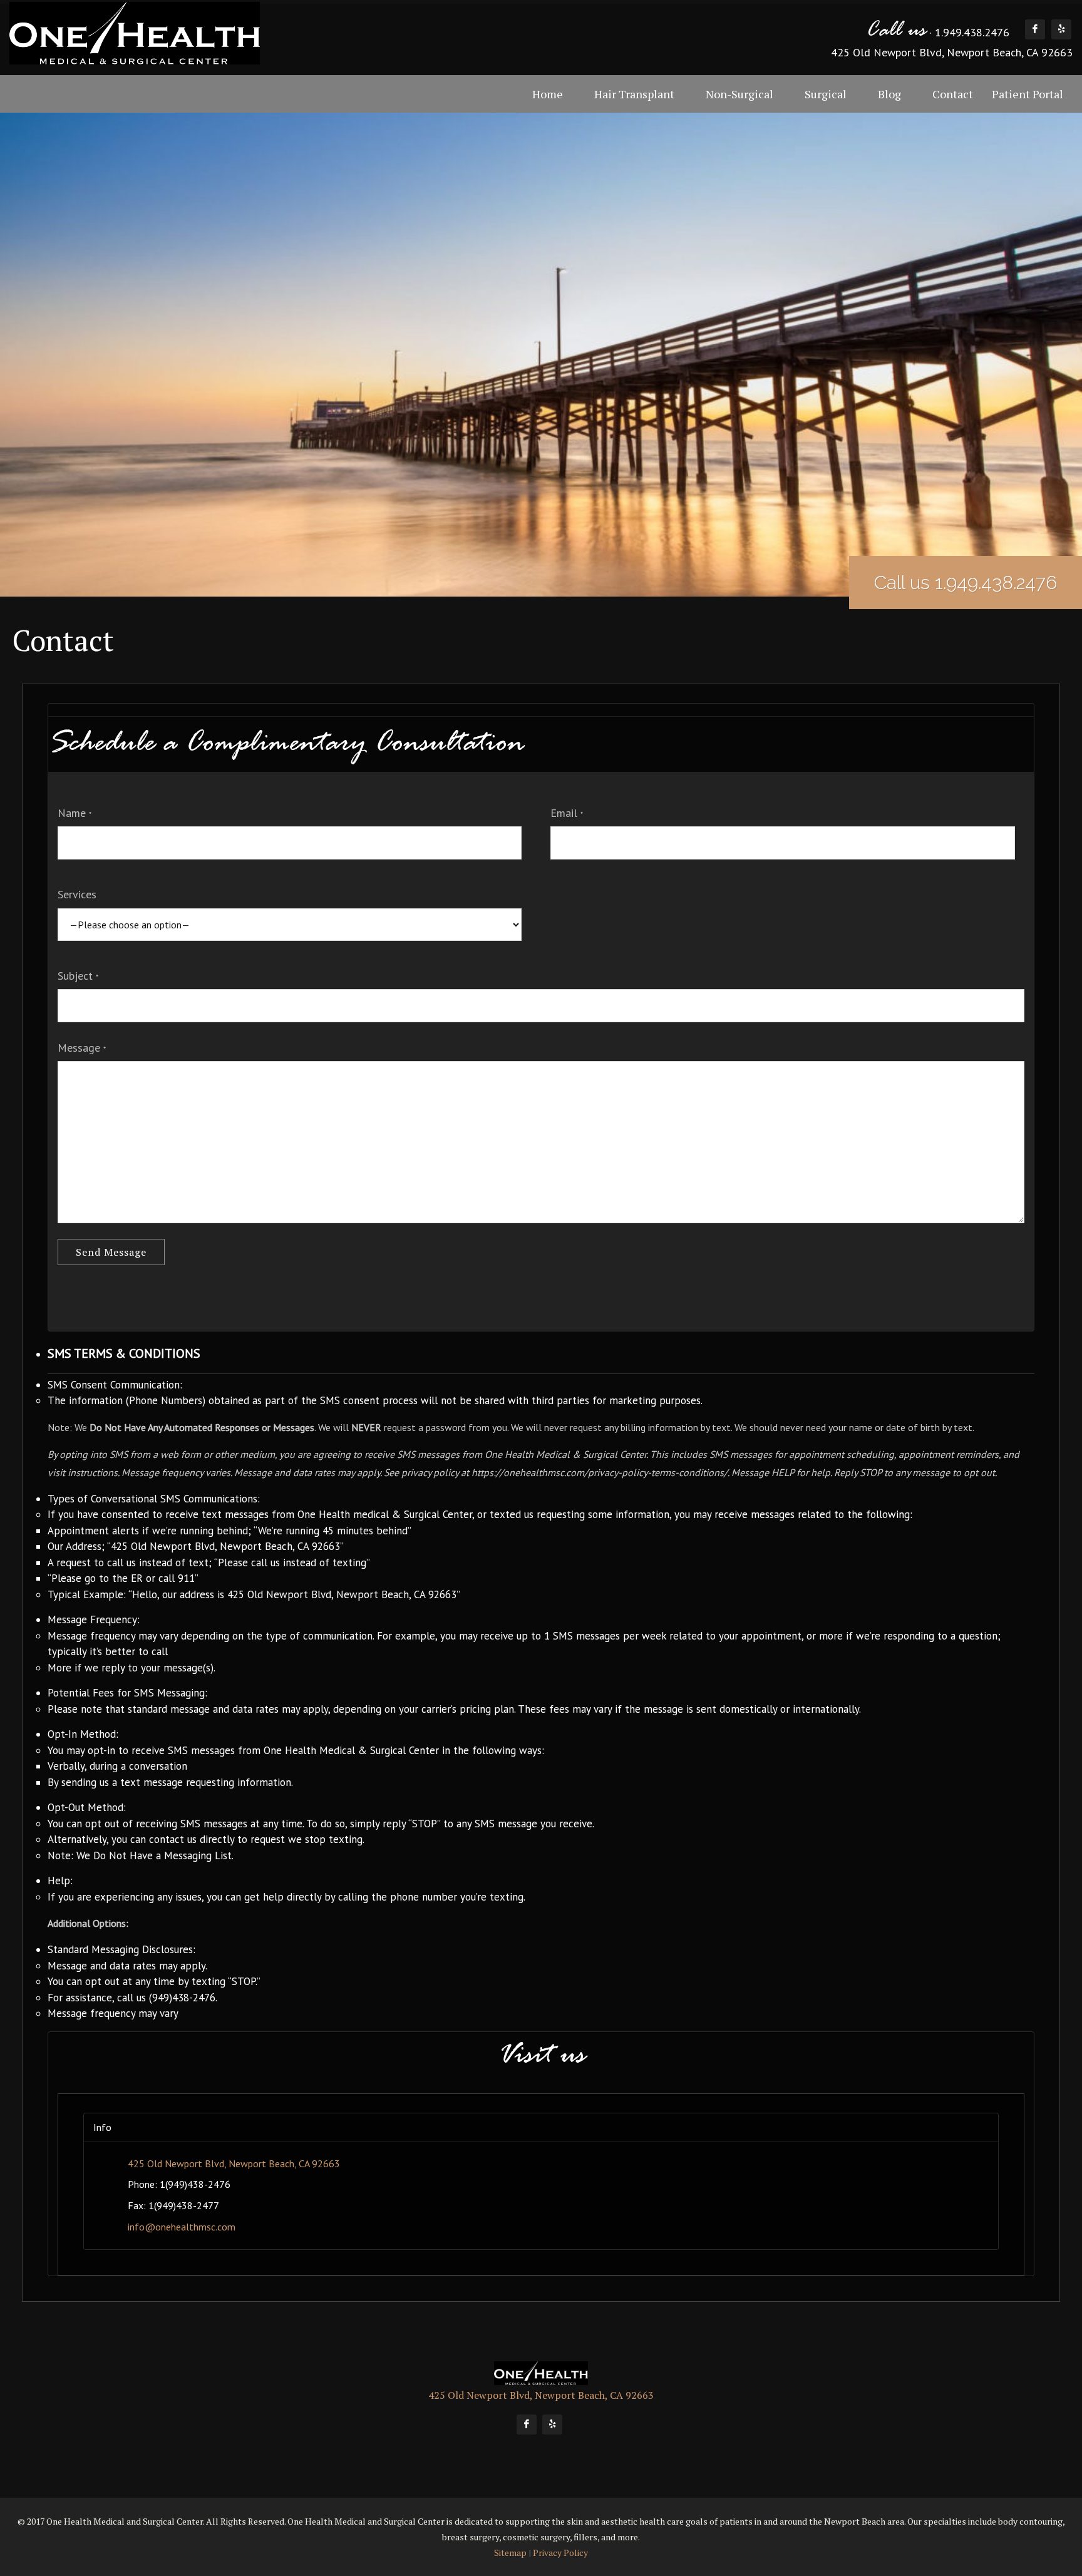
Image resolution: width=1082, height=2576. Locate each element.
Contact (953, 94)
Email (567, 813)
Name (75, 813)
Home (548, 94)
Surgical (826, 94)
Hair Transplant (634, 94)
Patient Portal (1028, 94)
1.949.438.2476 (972, 32)
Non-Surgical (739, 94)
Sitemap (510, 2553)
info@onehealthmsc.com (182, 2227)
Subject (78, 976)
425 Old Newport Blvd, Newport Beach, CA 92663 (952, 52)
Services (77, 894)
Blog (889, 94)
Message (82, 1048)
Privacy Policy (560, 2553)
